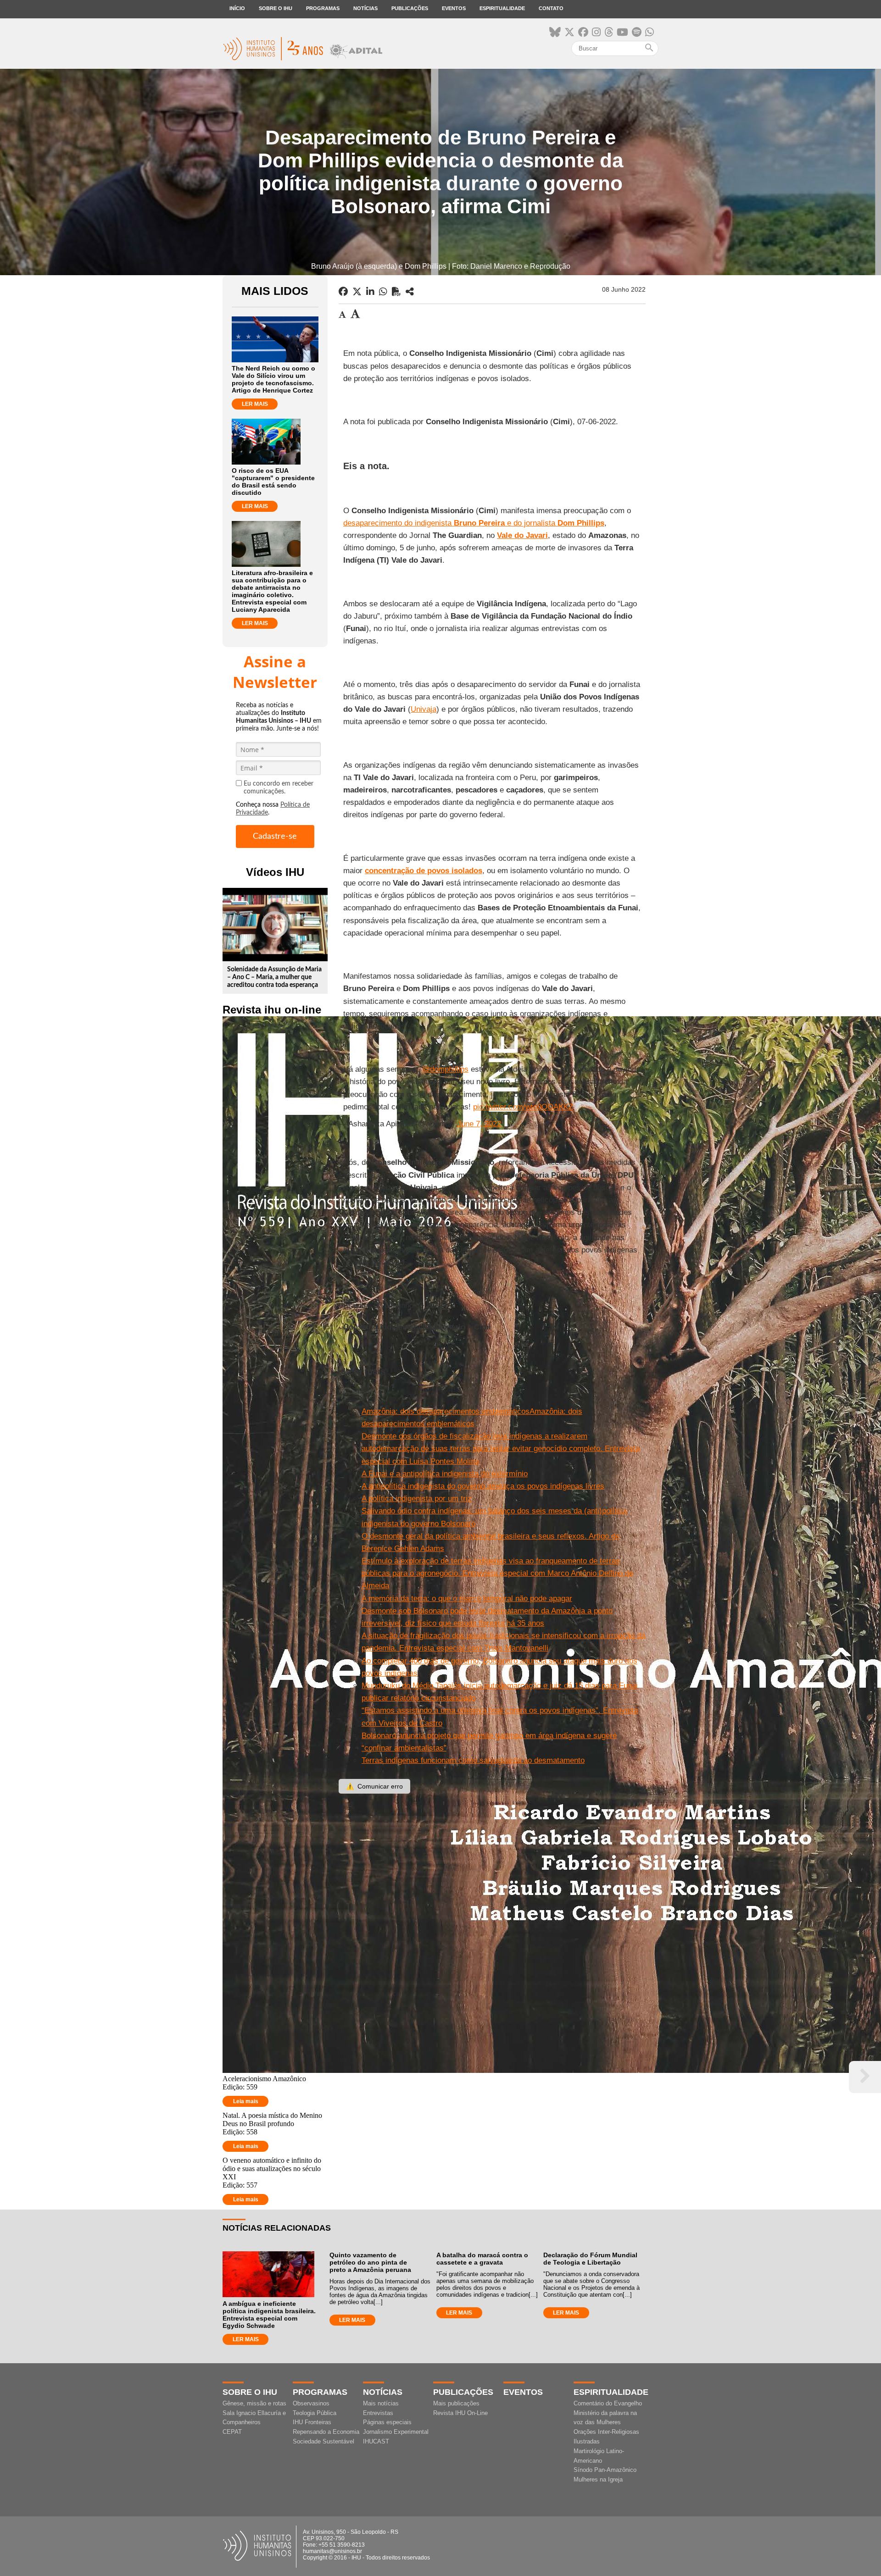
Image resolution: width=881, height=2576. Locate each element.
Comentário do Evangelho (608, 2403)
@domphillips (445, 1069)
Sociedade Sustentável (323, 2441)
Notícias (365, 8)
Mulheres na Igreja (598, 2479)
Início (237, 8)
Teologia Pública (315, 2413)
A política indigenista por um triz (417, 1499)
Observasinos (311, 2403)
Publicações (410, 8)
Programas (323, 8)
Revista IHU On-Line (460, 2413)
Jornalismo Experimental (396, 2432)
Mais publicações (456, 2403)
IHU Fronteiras (312, 2422)
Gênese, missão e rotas (254, 2403)
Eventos (454, 8)
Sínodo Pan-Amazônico (605, 2470)
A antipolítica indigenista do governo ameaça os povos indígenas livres (483, 1486)
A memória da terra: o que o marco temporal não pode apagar (467, 1598)
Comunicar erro (374, 1786)
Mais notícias (381, 2403)
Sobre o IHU (276, 8)
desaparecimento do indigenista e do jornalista (474, 523)
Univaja (424, 709)
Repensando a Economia (326, 2432)
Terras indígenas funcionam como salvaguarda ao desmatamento (473, 1760)
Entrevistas (378, 2413)
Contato (551, 8)
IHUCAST (376, 2441)
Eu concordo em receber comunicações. (279, 788)
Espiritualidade (502, 8)
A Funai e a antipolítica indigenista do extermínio (445, 1474)
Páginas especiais (387, 2422)
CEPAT (232, 2432)
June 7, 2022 (479, 1124)
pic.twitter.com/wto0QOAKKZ (523, 1107)
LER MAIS (255, 404)
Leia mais (246, 2101)
